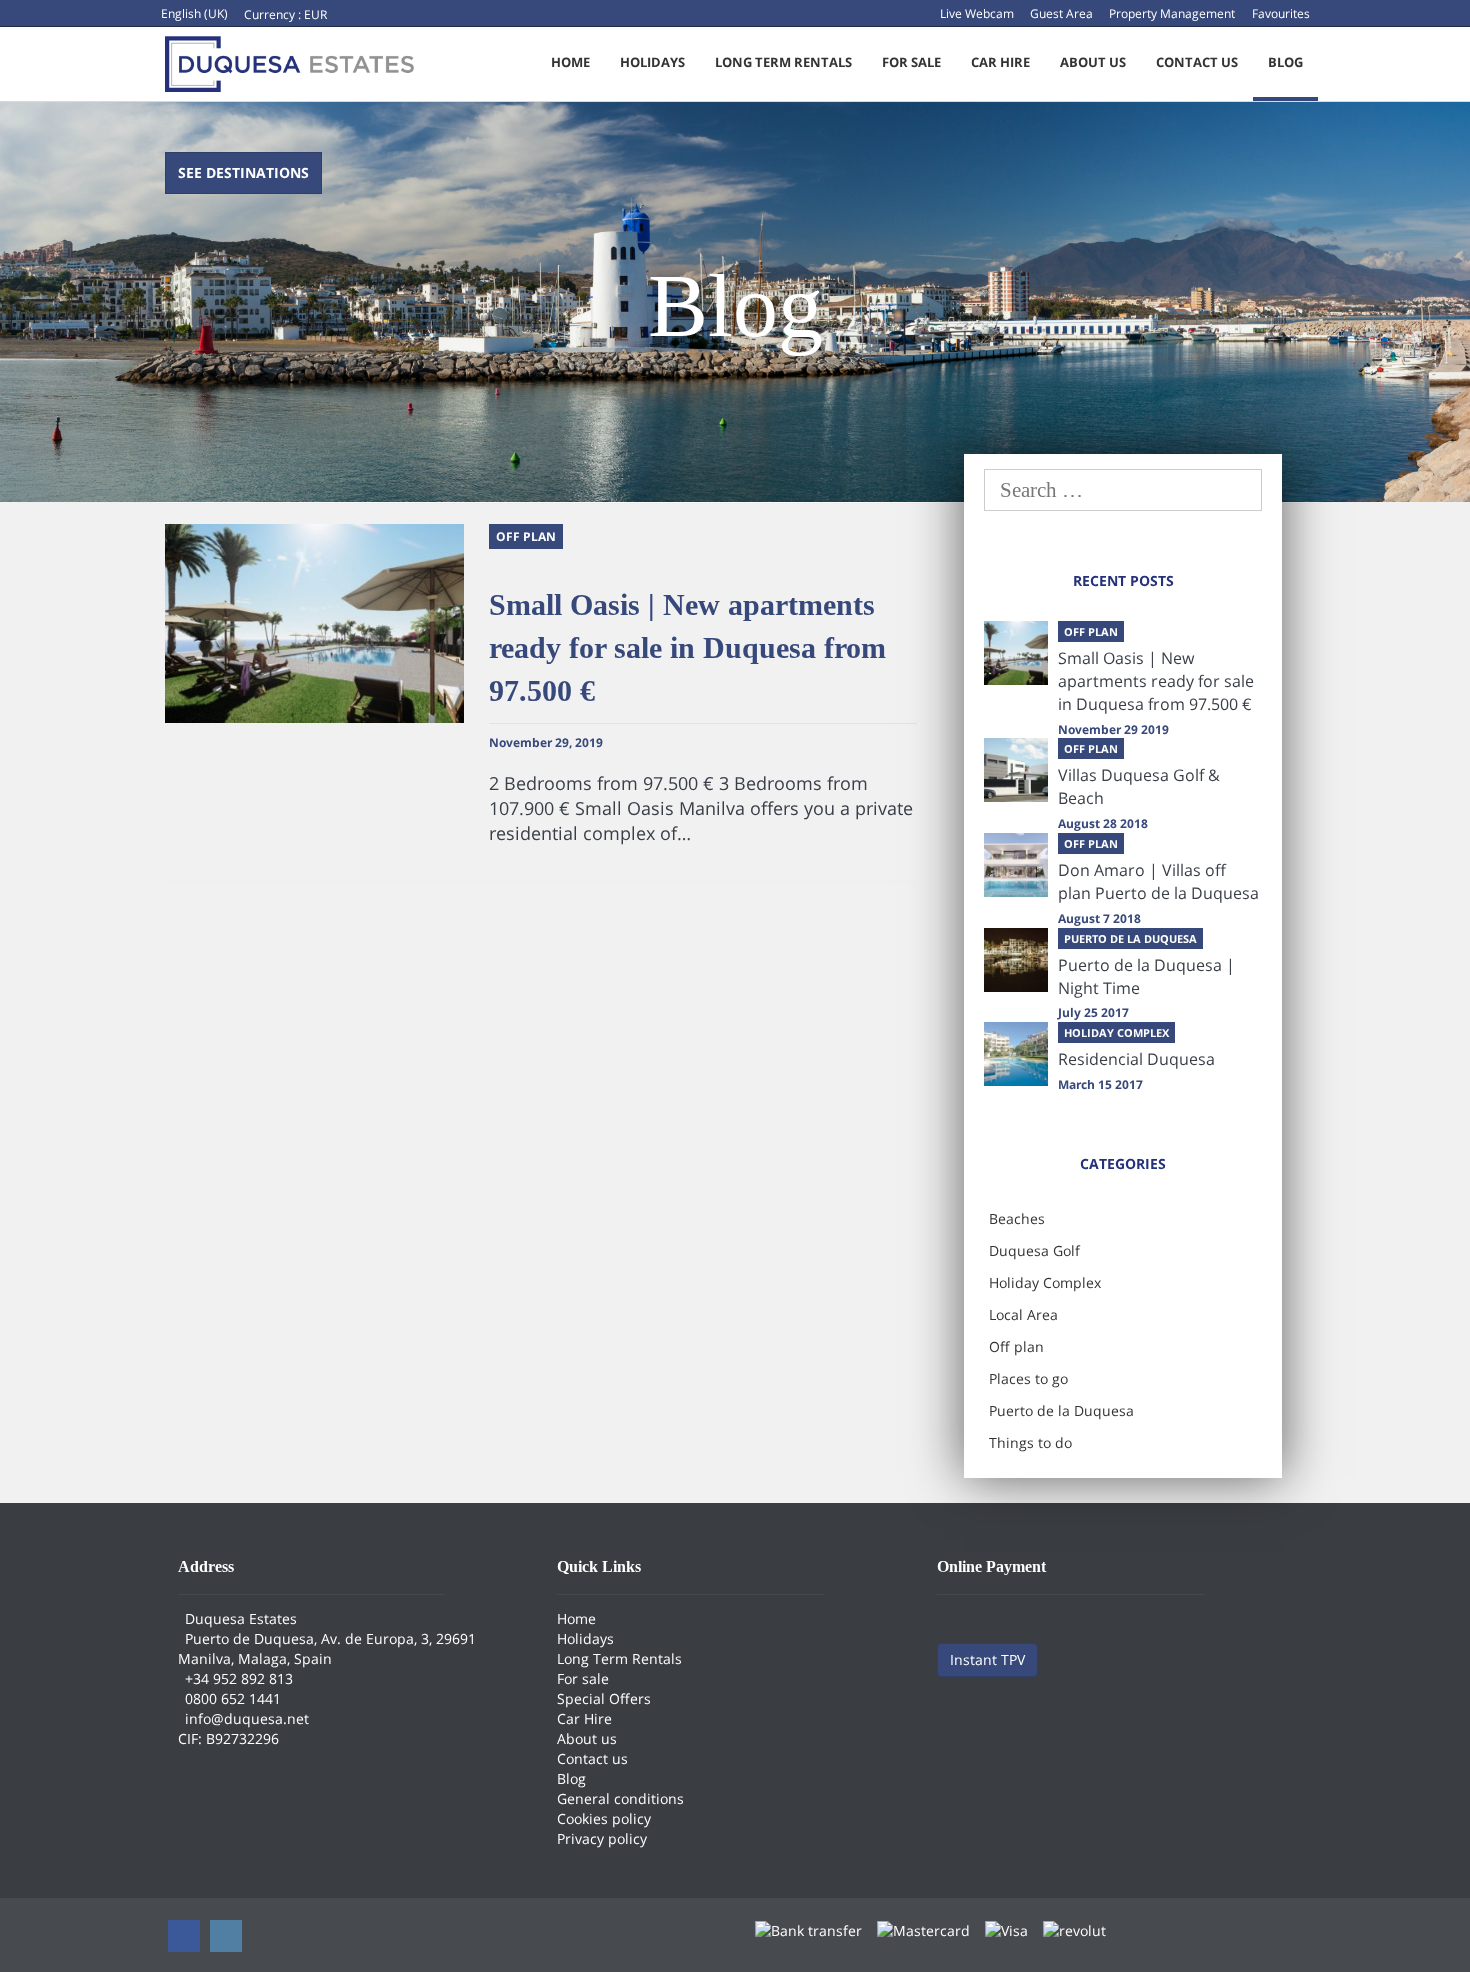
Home (570, 62)
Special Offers (604, 1698)
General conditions (620, 1798)
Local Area (1023, 1314)
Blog (1285, 62)
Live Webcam (977, 13)
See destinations (243, 172)
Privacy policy (602, 1838)
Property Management (1172, 13)
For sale (911, 62)
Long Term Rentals (783, 62)
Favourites (1281, 13)
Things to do (1030, 1442)
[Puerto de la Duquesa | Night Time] (1016, 960)
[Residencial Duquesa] (1016, 1054)
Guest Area (1061, 13)
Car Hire (1000, 62)
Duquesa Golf (1034, 1250)
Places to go (1028, 1378)
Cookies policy (604, 1818)
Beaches (1017, 1218)
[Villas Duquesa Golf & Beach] (1016, 770)
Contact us (1197, 62)
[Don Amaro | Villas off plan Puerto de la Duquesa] (1016, 865)
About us (1093, 62)
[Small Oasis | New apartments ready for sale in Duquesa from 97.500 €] (1016, 653)
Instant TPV (987, 1659)
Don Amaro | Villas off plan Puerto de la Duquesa (1158, 881)
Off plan (1016, 1346)
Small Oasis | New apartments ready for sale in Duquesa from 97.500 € (687, 647)
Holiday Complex (1045, 1282)
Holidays (652, 62)
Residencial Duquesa (1136, 1059)
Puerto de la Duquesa (1061, 1410)
